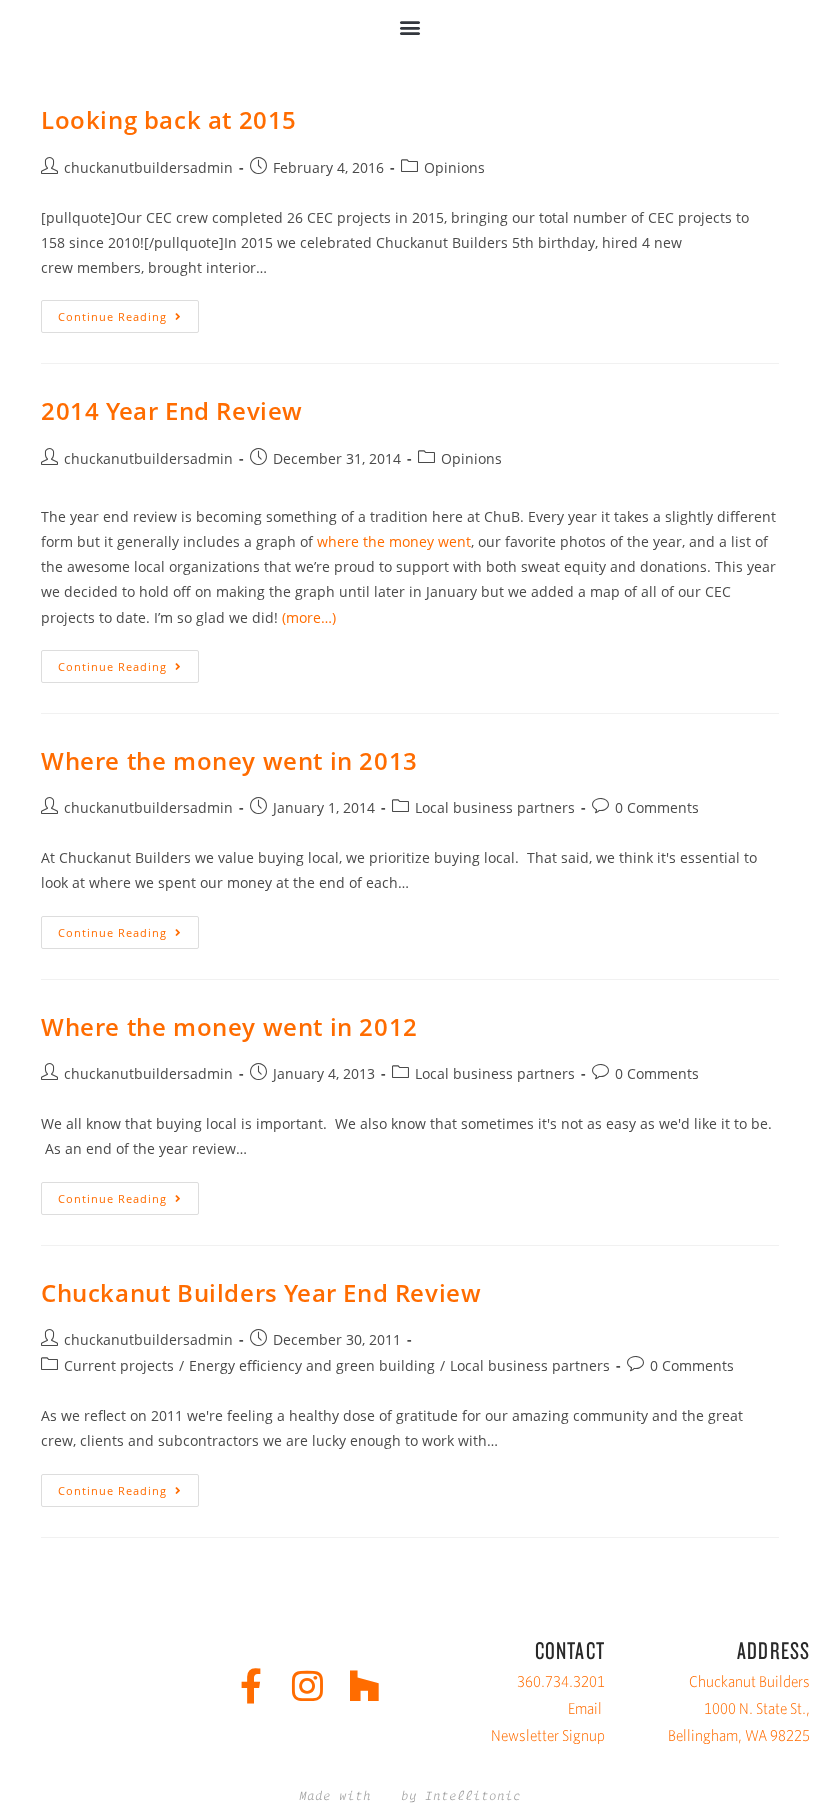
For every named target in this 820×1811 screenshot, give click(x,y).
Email (585, 1708)
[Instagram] (307, 1685)
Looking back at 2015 (169, 119)
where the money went (394, 541)
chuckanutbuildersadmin (148, 167)
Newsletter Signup (548, 1735)
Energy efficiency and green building (312, 1365)
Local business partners (495, 807)
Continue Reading (128, 312)
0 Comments (657, 807)
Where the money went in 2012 (229, 1026)
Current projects (119, 1365)
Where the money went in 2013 (229, 760)
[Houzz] (364, 1685)
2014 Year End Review (172, 410)
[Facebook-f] (250, 1685)
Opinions (454, 167)
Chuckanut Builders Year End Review (261, 1292)
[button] (410, 26)
